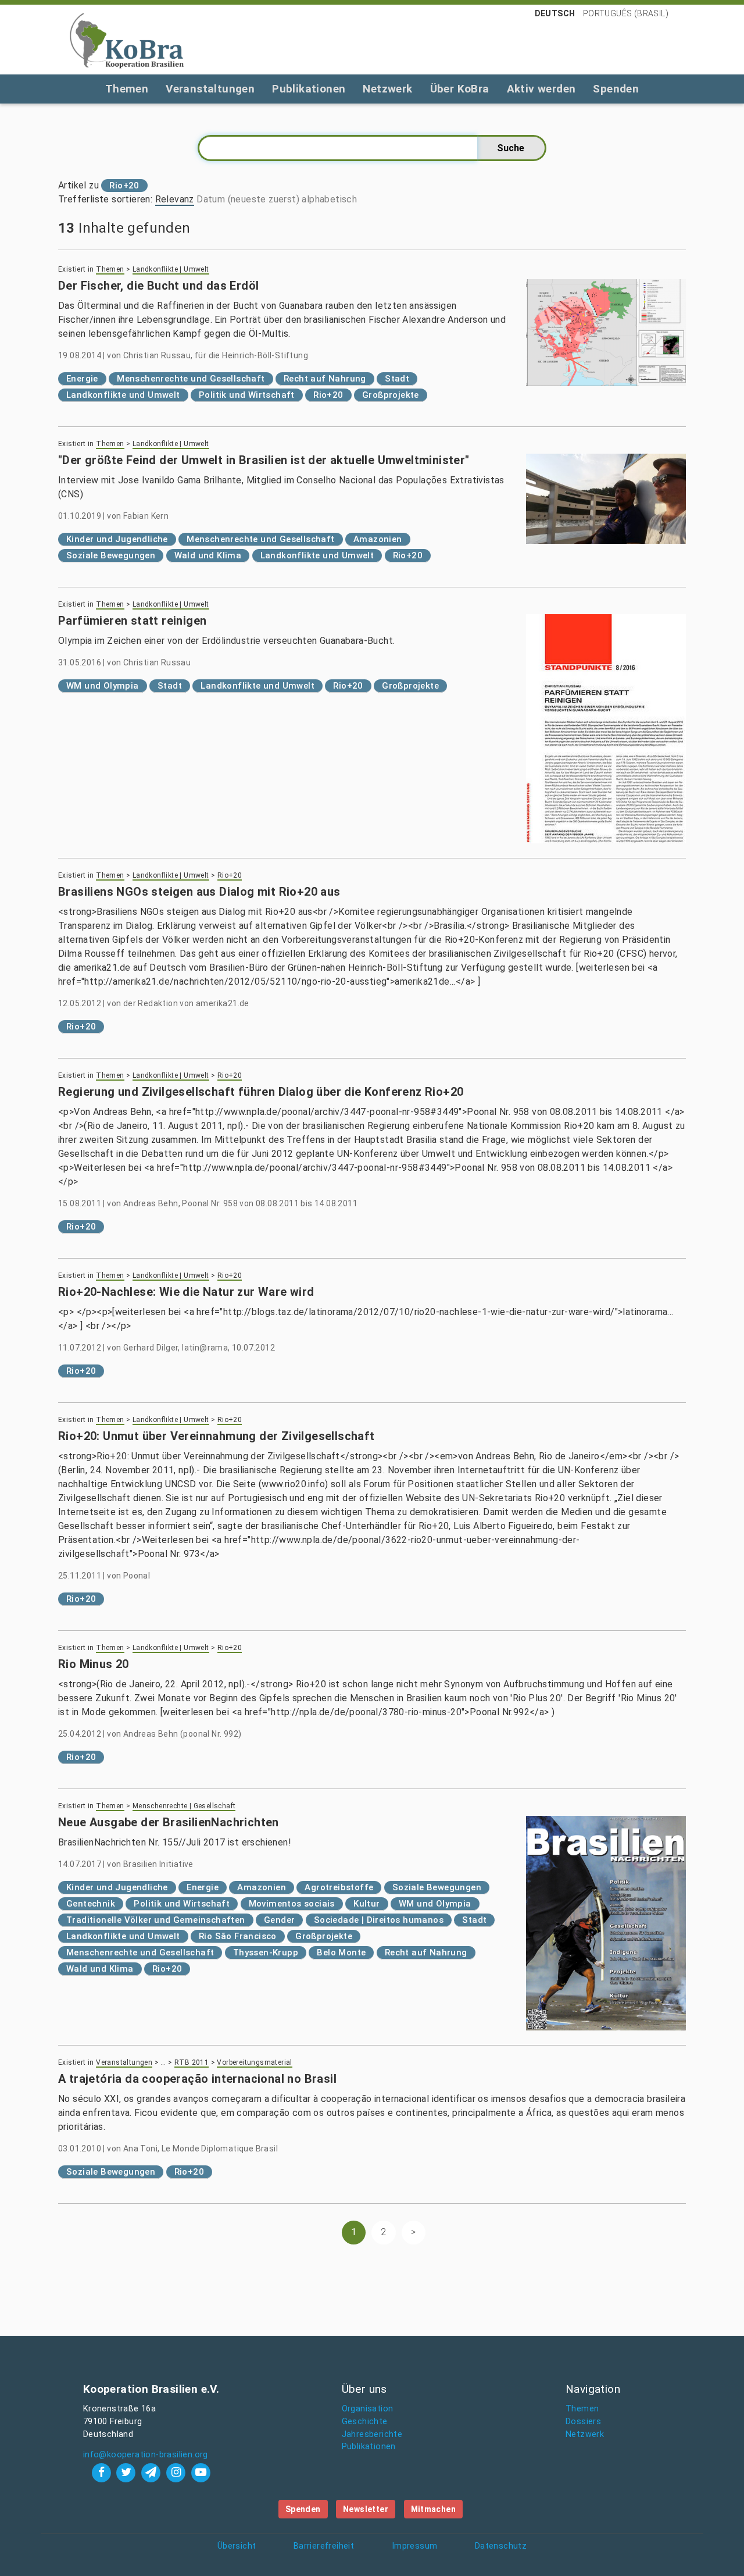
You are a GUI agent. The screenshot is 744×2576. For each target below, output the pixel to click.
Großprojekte (391, 395)
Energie (82, 379)
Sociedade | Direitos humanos (379, 1920)
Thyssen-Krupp (266, 1953)
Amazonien (378, 539)
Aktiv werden (541, 89)
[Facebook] (103, 2472)
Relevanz (175, 199)
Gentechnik (91, 1904)
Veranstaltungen (210, 89)
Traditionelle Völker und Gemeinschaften (156, 1920)
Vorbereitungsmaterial (254, 2062)
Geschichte (365, 2422)
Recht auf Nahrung (325, 379)
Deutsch (555, 13)
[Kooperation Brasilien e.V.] (127, 40)
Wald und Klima (208, 555)
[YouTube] (201, 2472)
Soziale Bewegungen (111, 555)
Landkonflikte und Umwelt (123, 395)
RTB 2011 (192, 2062)
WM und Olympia (103, 686)
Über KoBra (460, 89)
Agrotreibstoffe (339, 1887)
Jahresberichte (372, 2434)
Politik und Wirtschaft (247, 395)
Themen (127, 89)
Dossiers (583, 2422)
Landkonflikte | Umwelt (171, 269)
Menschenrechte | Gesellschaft (184, 1806)
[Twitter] (128, 2472)
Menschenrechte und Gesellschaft (191, 379)
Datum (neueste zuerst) (248, 199)
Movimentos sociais (292, 1904)
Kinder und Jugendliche (117, 539)
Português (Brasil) (626, 13)
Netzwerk (387, 89)
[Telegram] (153, 2472)
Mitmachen (434, 2509)
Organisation (368, 2409)
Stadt (397, 379)
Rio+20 (328, 395)
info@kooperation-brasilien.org (146, 2455)
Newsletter (366, 2509)
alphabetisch (329, 199)
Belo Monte (341, 1953)
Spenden (616, 89)
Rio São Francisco (238, 1936)
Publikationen (309, 89)
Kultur (366, 1904)
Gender (279, 1920)
